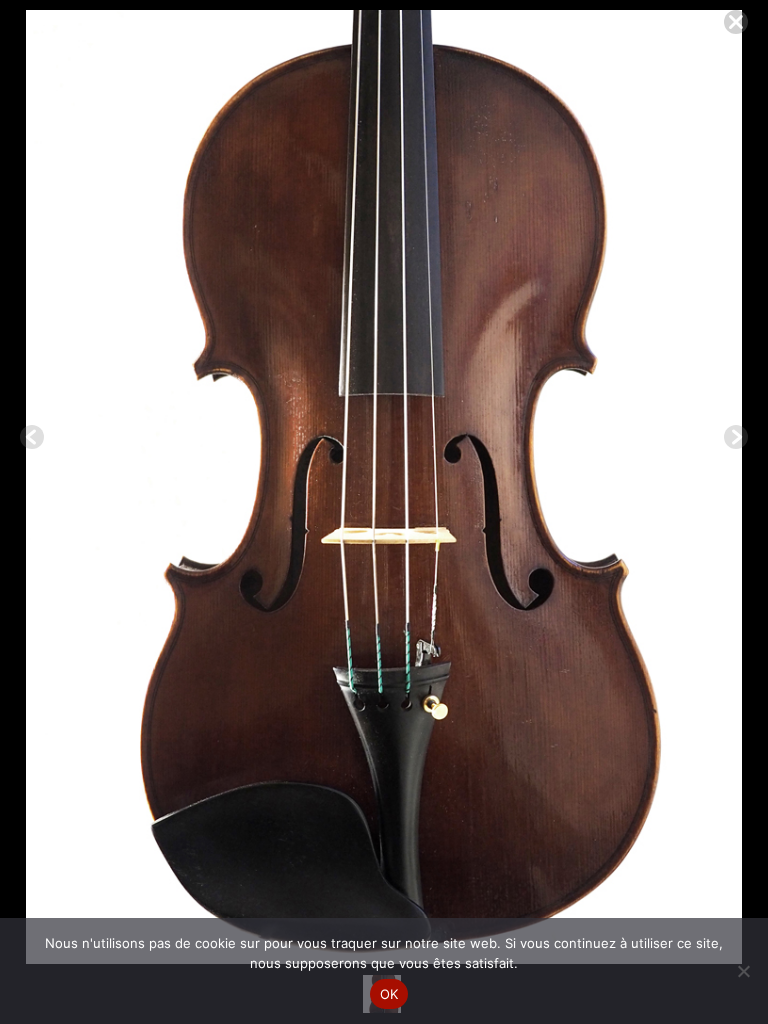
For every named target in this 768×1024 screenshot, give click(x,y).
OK (389, 994)
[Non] (743, 971)
